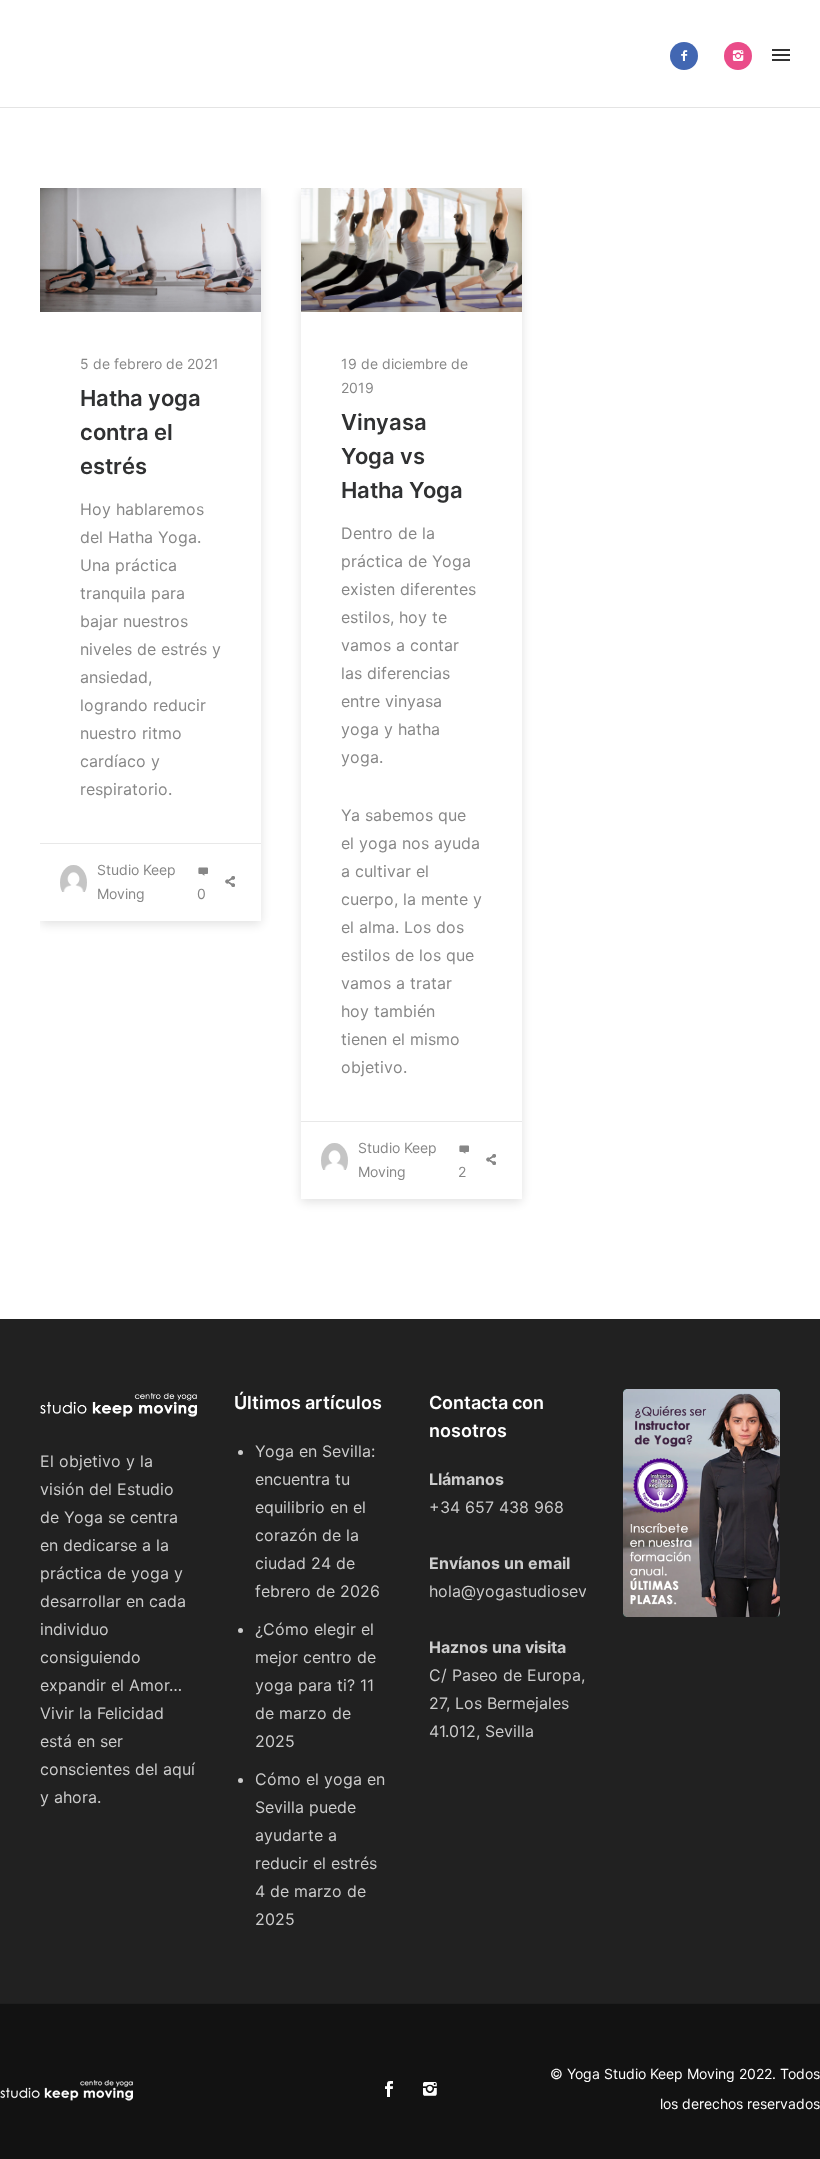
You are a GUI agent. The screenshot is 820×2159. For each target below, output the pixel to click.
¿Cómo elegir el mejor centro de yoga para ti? (315, 1657)
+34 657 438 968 (496, 1507)
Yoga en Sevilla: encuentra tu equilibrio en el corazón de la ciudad (315, 1507)
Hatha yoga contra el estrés (140, 432)
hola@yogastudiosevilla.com (537, 1591)
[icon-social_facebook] (394, 2089)
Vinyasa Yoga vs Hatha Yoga (402, 456)
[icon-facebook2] (689, 56)
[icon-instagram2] (738, 56)
